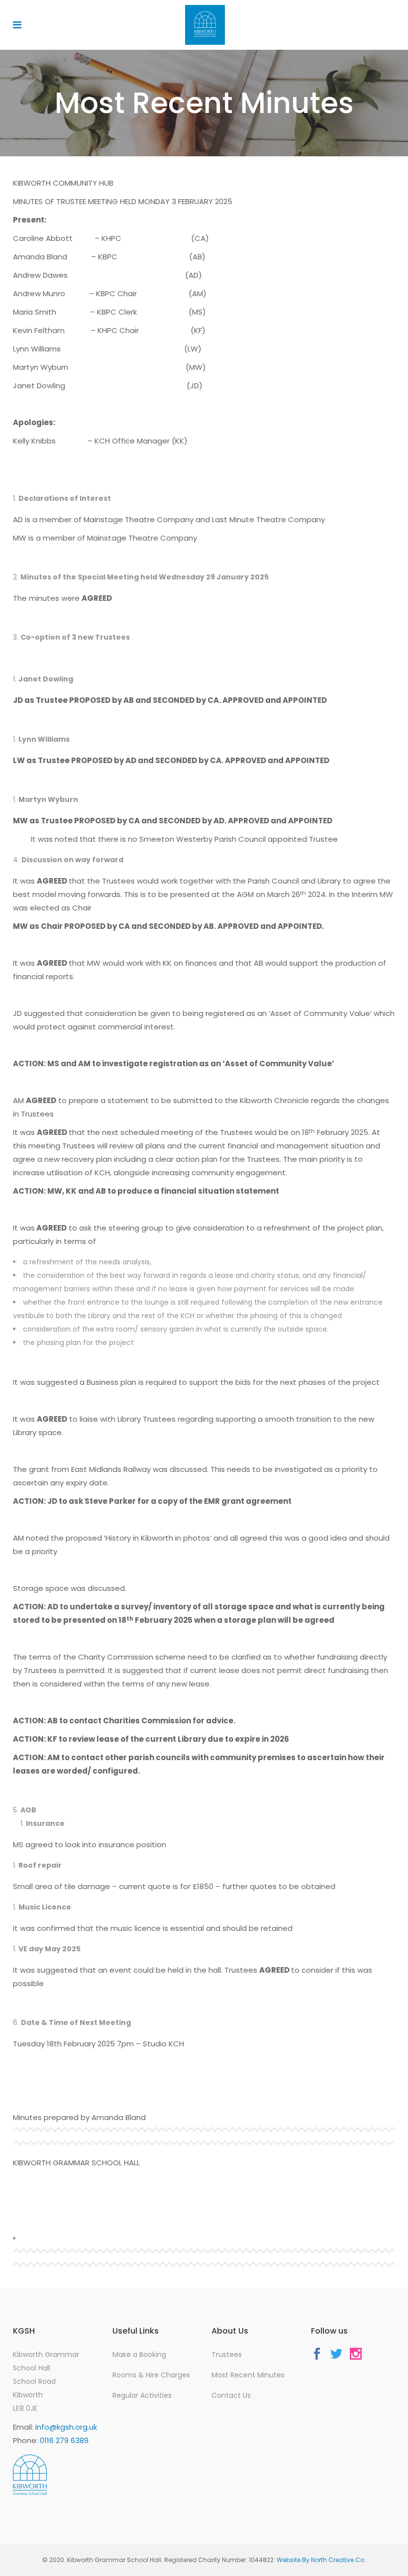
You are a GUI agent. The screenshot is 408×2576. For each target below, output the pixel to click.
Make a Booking (139, 2354)
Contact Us (231, 2395)
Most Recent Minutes (248, 2375)
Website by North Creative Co (320, 2560)
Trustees (227, 2354)
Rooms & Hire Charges (151, 2375)
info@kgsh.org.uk (66, 2427)
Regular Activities (142, 2395)
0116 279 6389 (64, 2440)
